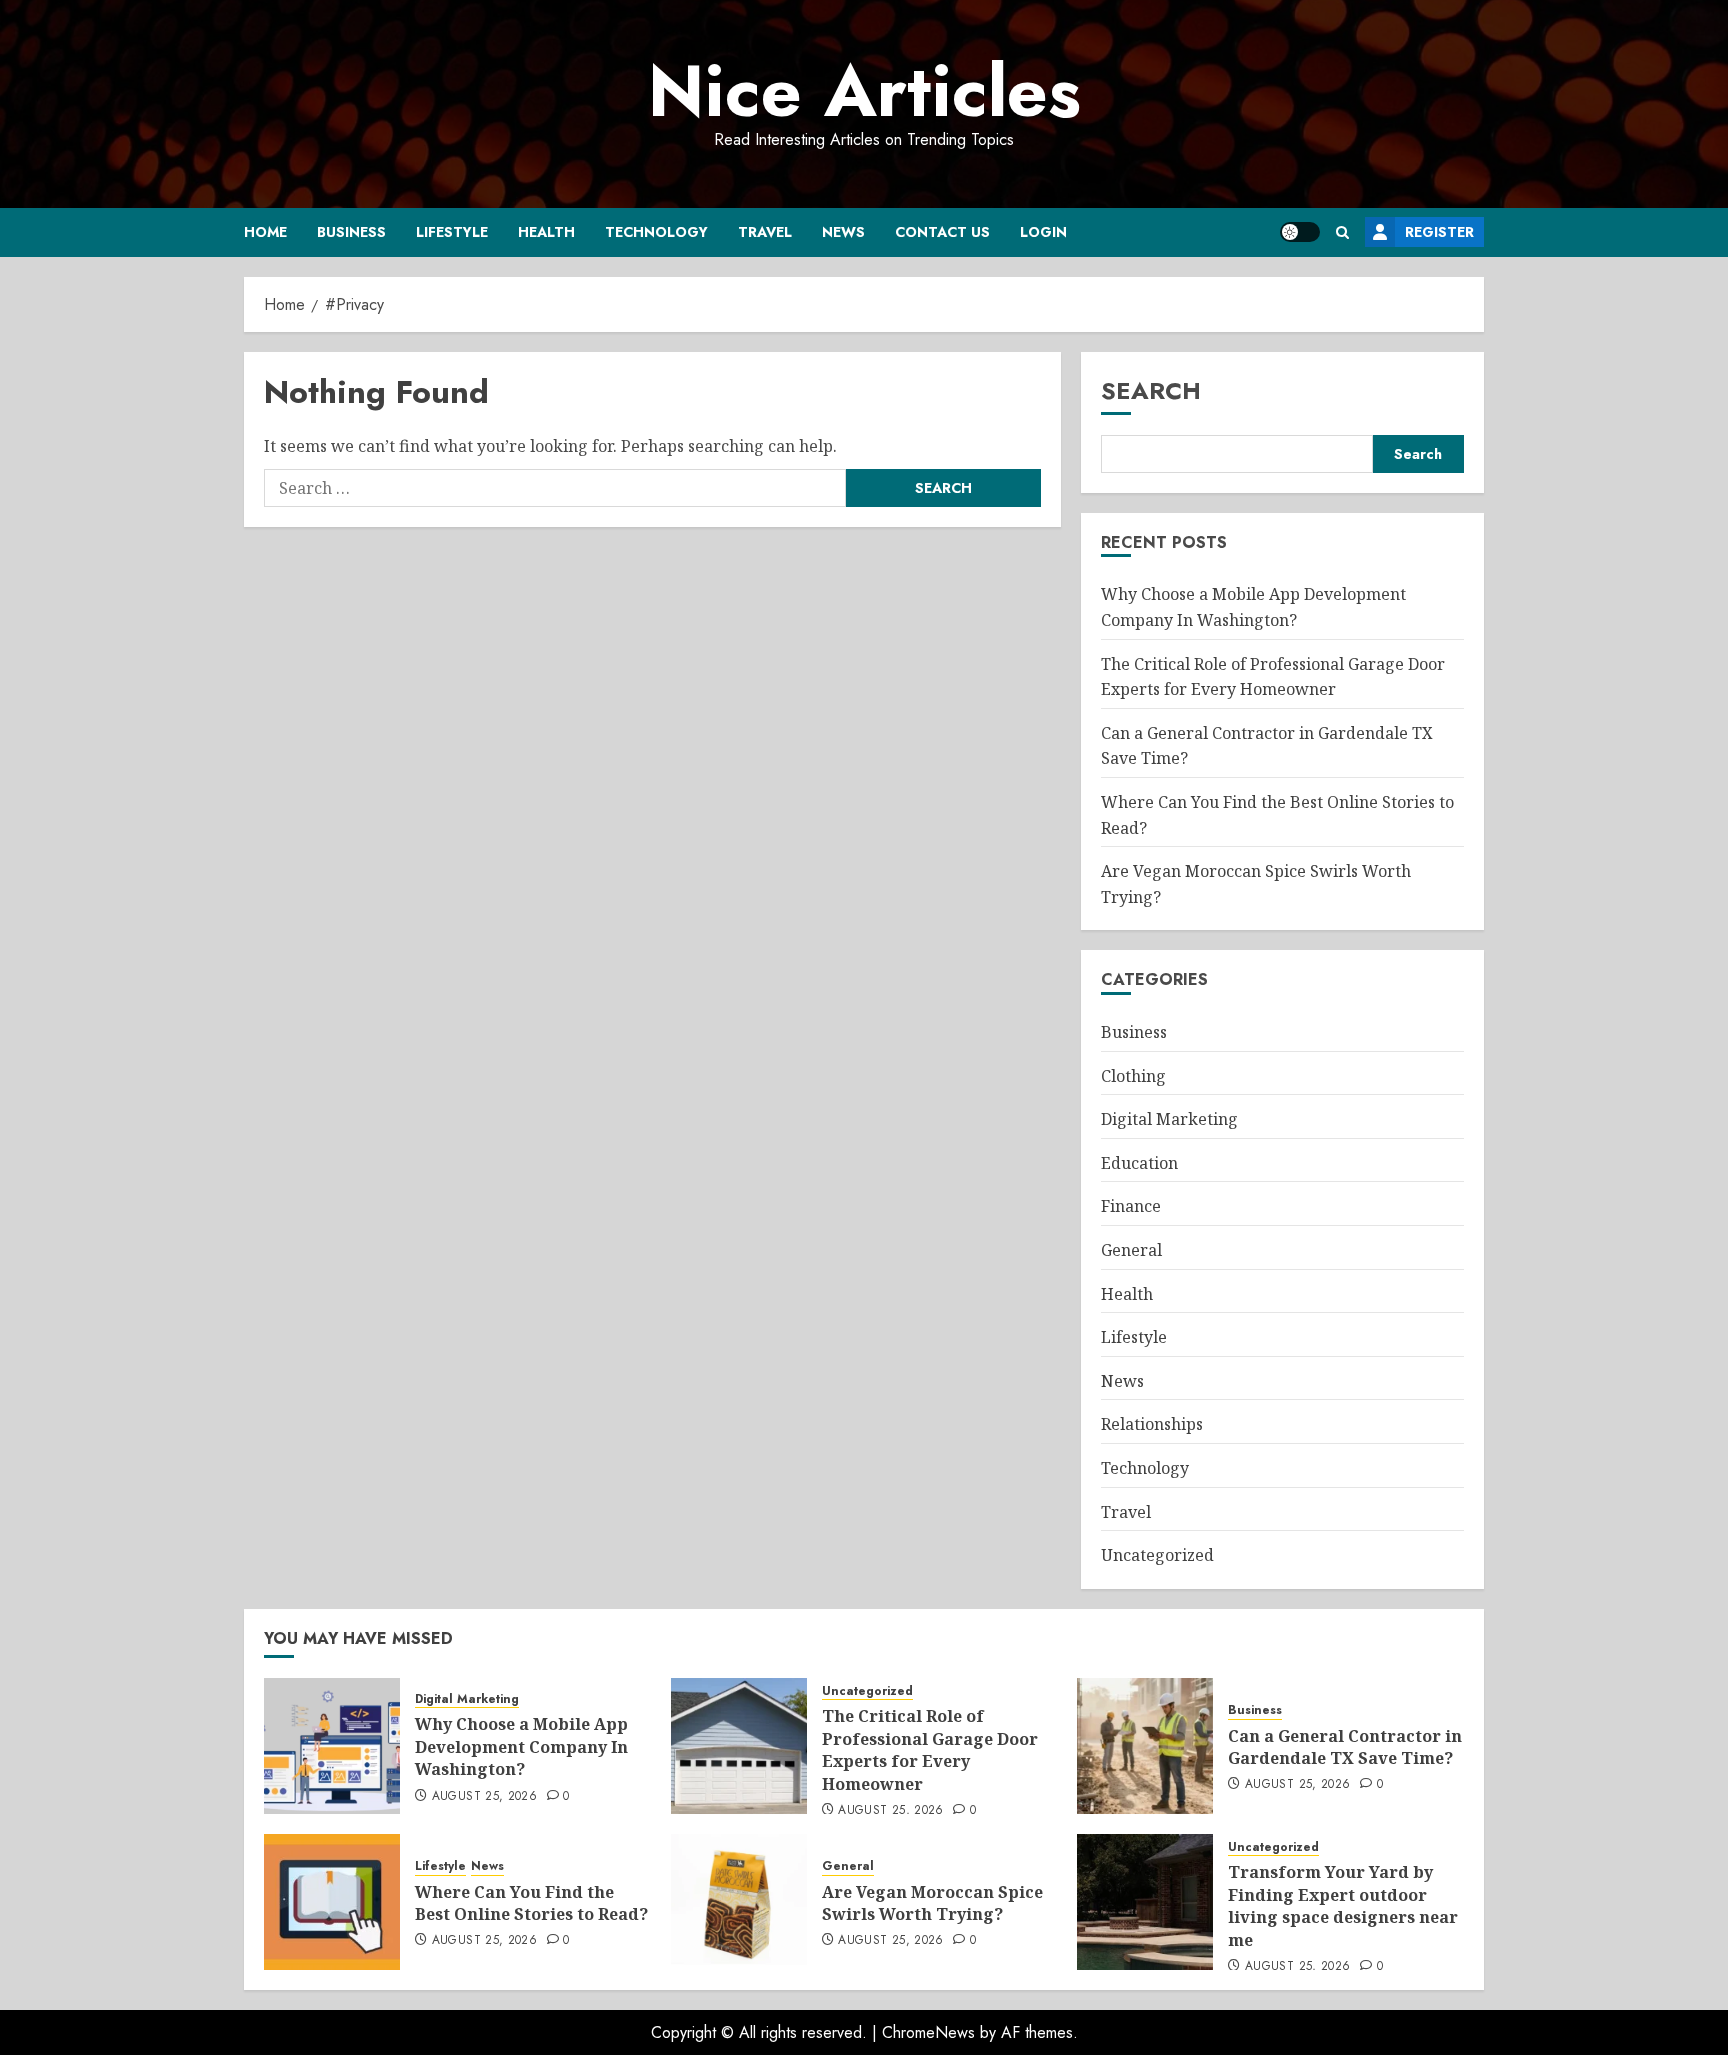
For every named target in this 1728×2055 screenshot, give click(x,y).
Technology (656, 232)
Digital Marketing (1169, 1119)
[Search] (1342, 232)
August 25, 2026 (484, 1797)
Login (1043, 232)
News (843, 232)
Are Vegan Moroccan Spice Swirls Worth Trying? (932, 1903)
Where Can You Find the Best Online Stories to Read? (531, 1903)
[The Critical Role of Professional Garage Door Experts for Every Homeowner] (739, 1746)
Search (1151, 390)
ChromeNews (928, 2032)
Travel (765, 232)
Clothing (1133, 1076)
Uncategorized (1157, 1555)
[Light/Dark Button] (1300, 232)
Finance (1131, 1206)
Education (1139, 1163)
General (1131, 1250)
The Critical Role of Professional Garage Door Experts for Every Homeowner (930, 1749)
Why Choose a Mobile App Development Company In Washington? (521, 1746)
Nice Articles (864, 91)
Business (351, 232)
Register (1439, 232)
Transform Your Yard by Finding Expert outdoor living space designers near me (1343, 1905)
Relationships (1152, 1424)
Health (546, 232)
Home (265, 232)
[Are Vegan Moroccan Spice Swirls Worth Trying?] (739, 1902)
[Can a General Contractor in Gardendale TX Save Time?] (1145, 1746)
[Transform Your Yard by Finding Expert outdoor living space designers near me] (1145, 1902)
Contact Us (942, 232)
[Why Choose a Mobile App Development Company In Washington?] (332, 1746)
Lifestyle (452, 232)
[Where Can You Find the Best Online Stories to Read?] (332, 1902)
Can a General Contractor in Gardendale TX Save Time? (1345, 1747)
